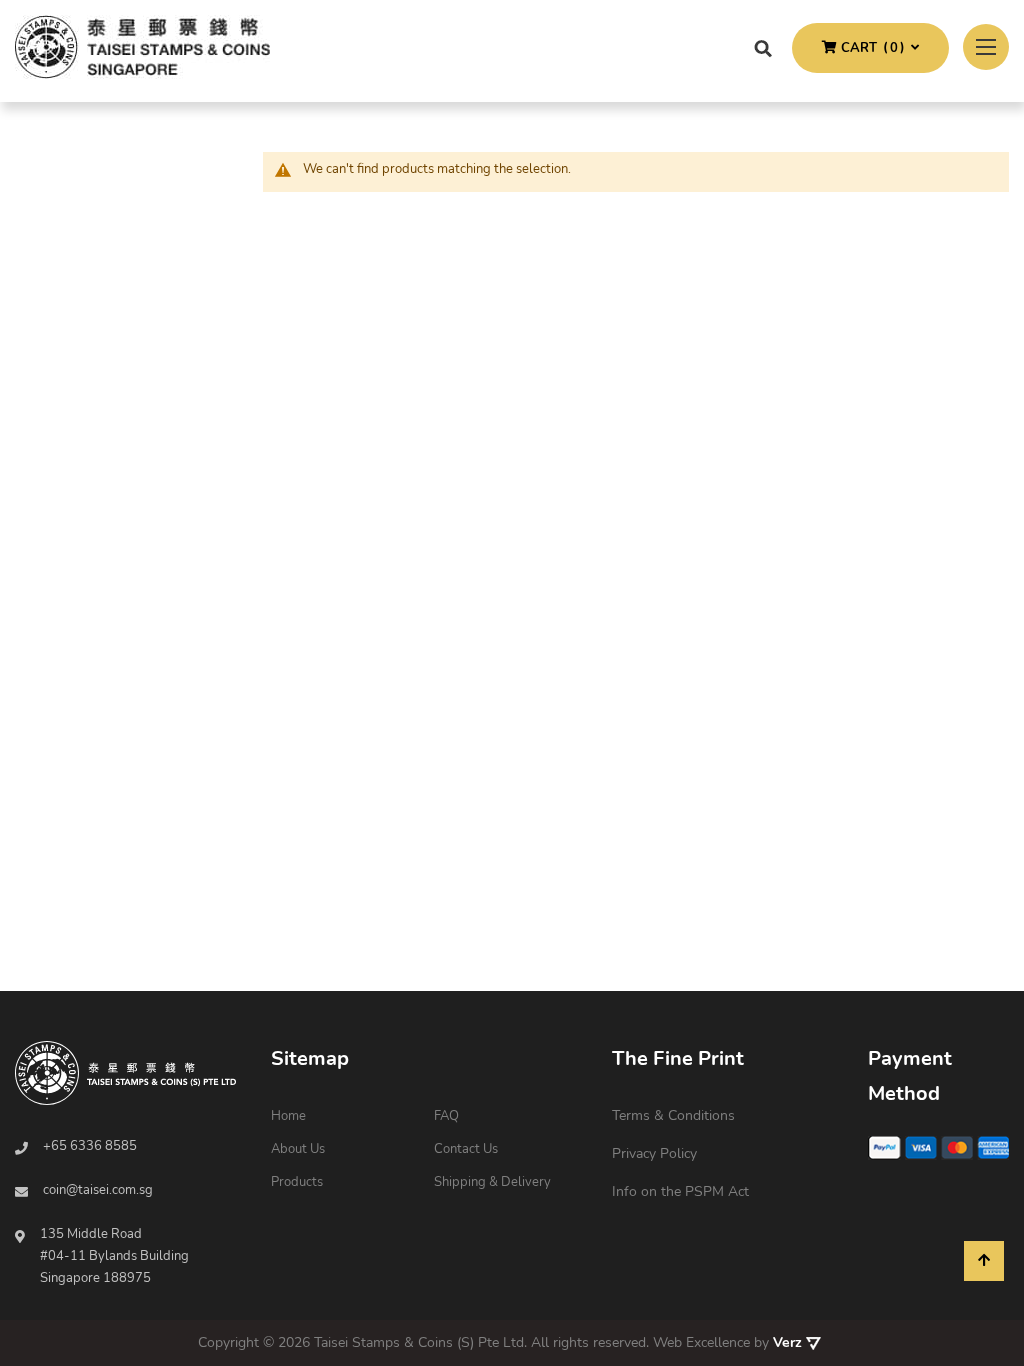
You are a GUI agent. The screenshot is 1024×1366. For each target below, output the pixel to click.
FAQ (446, 1116)
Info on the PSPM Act (680, 1191)
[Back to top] (984, 1261)
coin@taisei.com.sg (98, 1190)
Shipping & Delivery (492, 1182)
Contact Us (466, 1149)
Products (297, 1182)
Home (288, 1116)
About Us (298, 1149)
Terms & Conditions (673, 1115)
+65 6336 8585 (90, 1146)
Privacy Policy (654, 1153)
